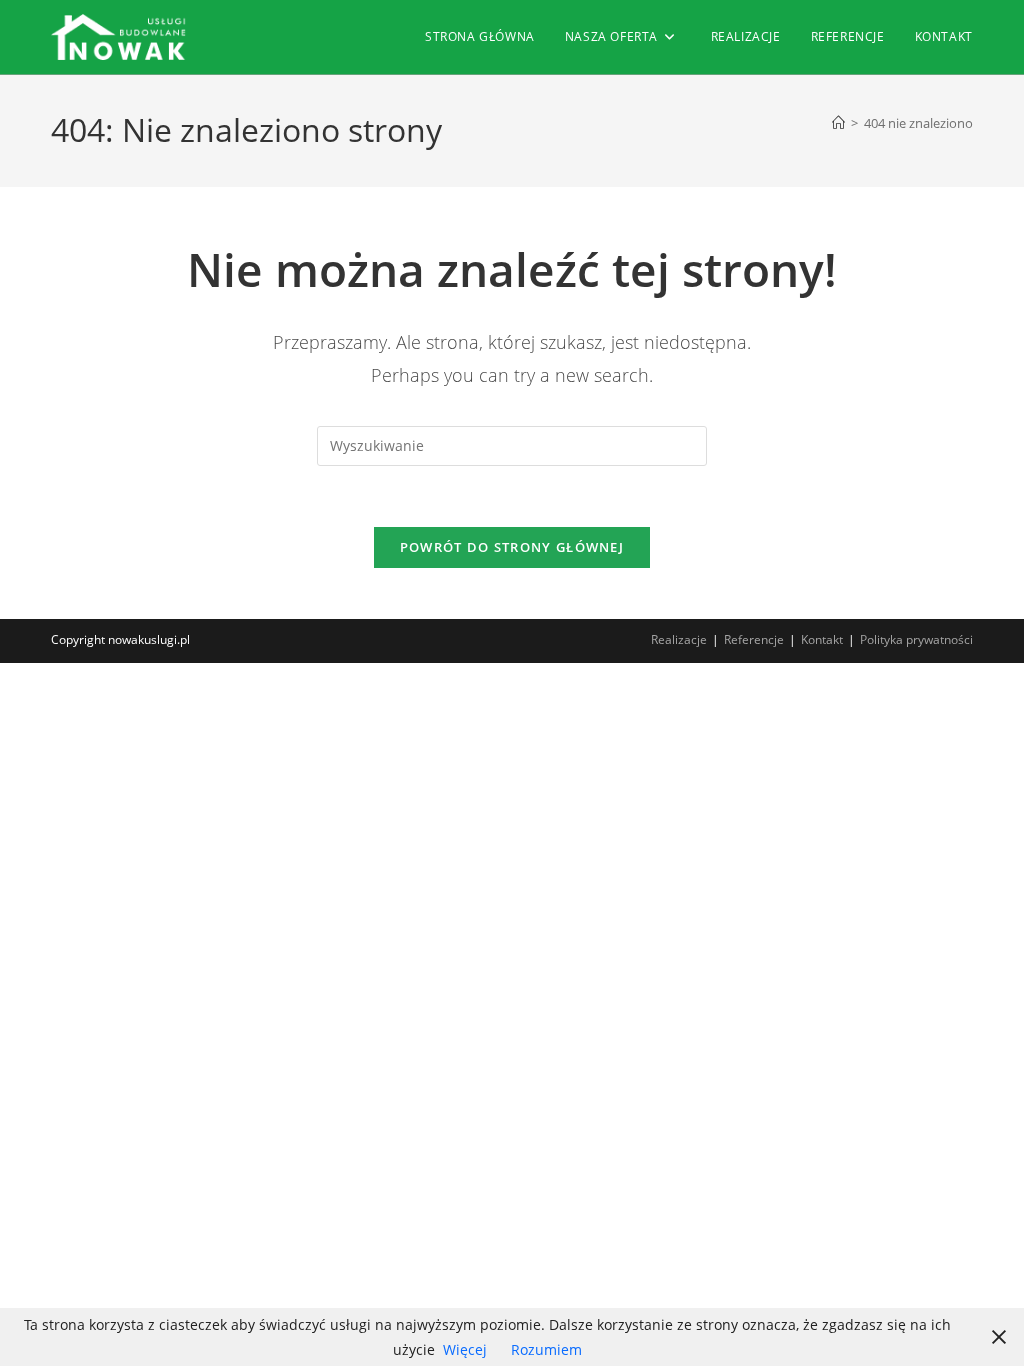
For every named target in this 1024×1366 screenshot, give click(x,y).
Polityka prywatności (916, 639)
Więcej (465, 1349)
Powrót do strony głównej (512, 547)
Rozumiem (546, 1349)
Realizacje (679, 639)
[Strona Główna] (838, 123)
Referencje (754, 639)
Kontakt (822, 639)
